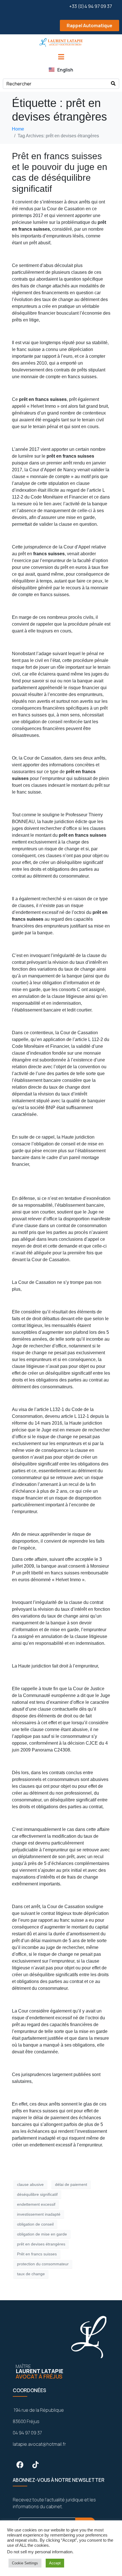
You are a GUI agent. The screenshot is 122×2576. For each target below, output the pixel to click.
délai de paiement (71, 2184)
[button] (61, 26)
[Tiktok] (35, 2465)
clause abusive (30, 2184)
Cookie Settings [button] (25, 2563)
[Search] (113, 84)
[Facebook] (20, 2465)
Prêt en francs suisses (37, 2254)
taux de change (31, 2274)
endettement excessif (36, 2204)
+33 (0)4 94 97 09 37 (91, 6)
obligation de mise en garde (42, 2234)
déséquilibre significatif (37, 2194)
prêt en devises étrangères (41, 2244)
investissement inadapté (39, 2214)
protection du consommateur (43, 2264)
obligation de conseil (35, 2224)
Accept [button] (55, 2563)
